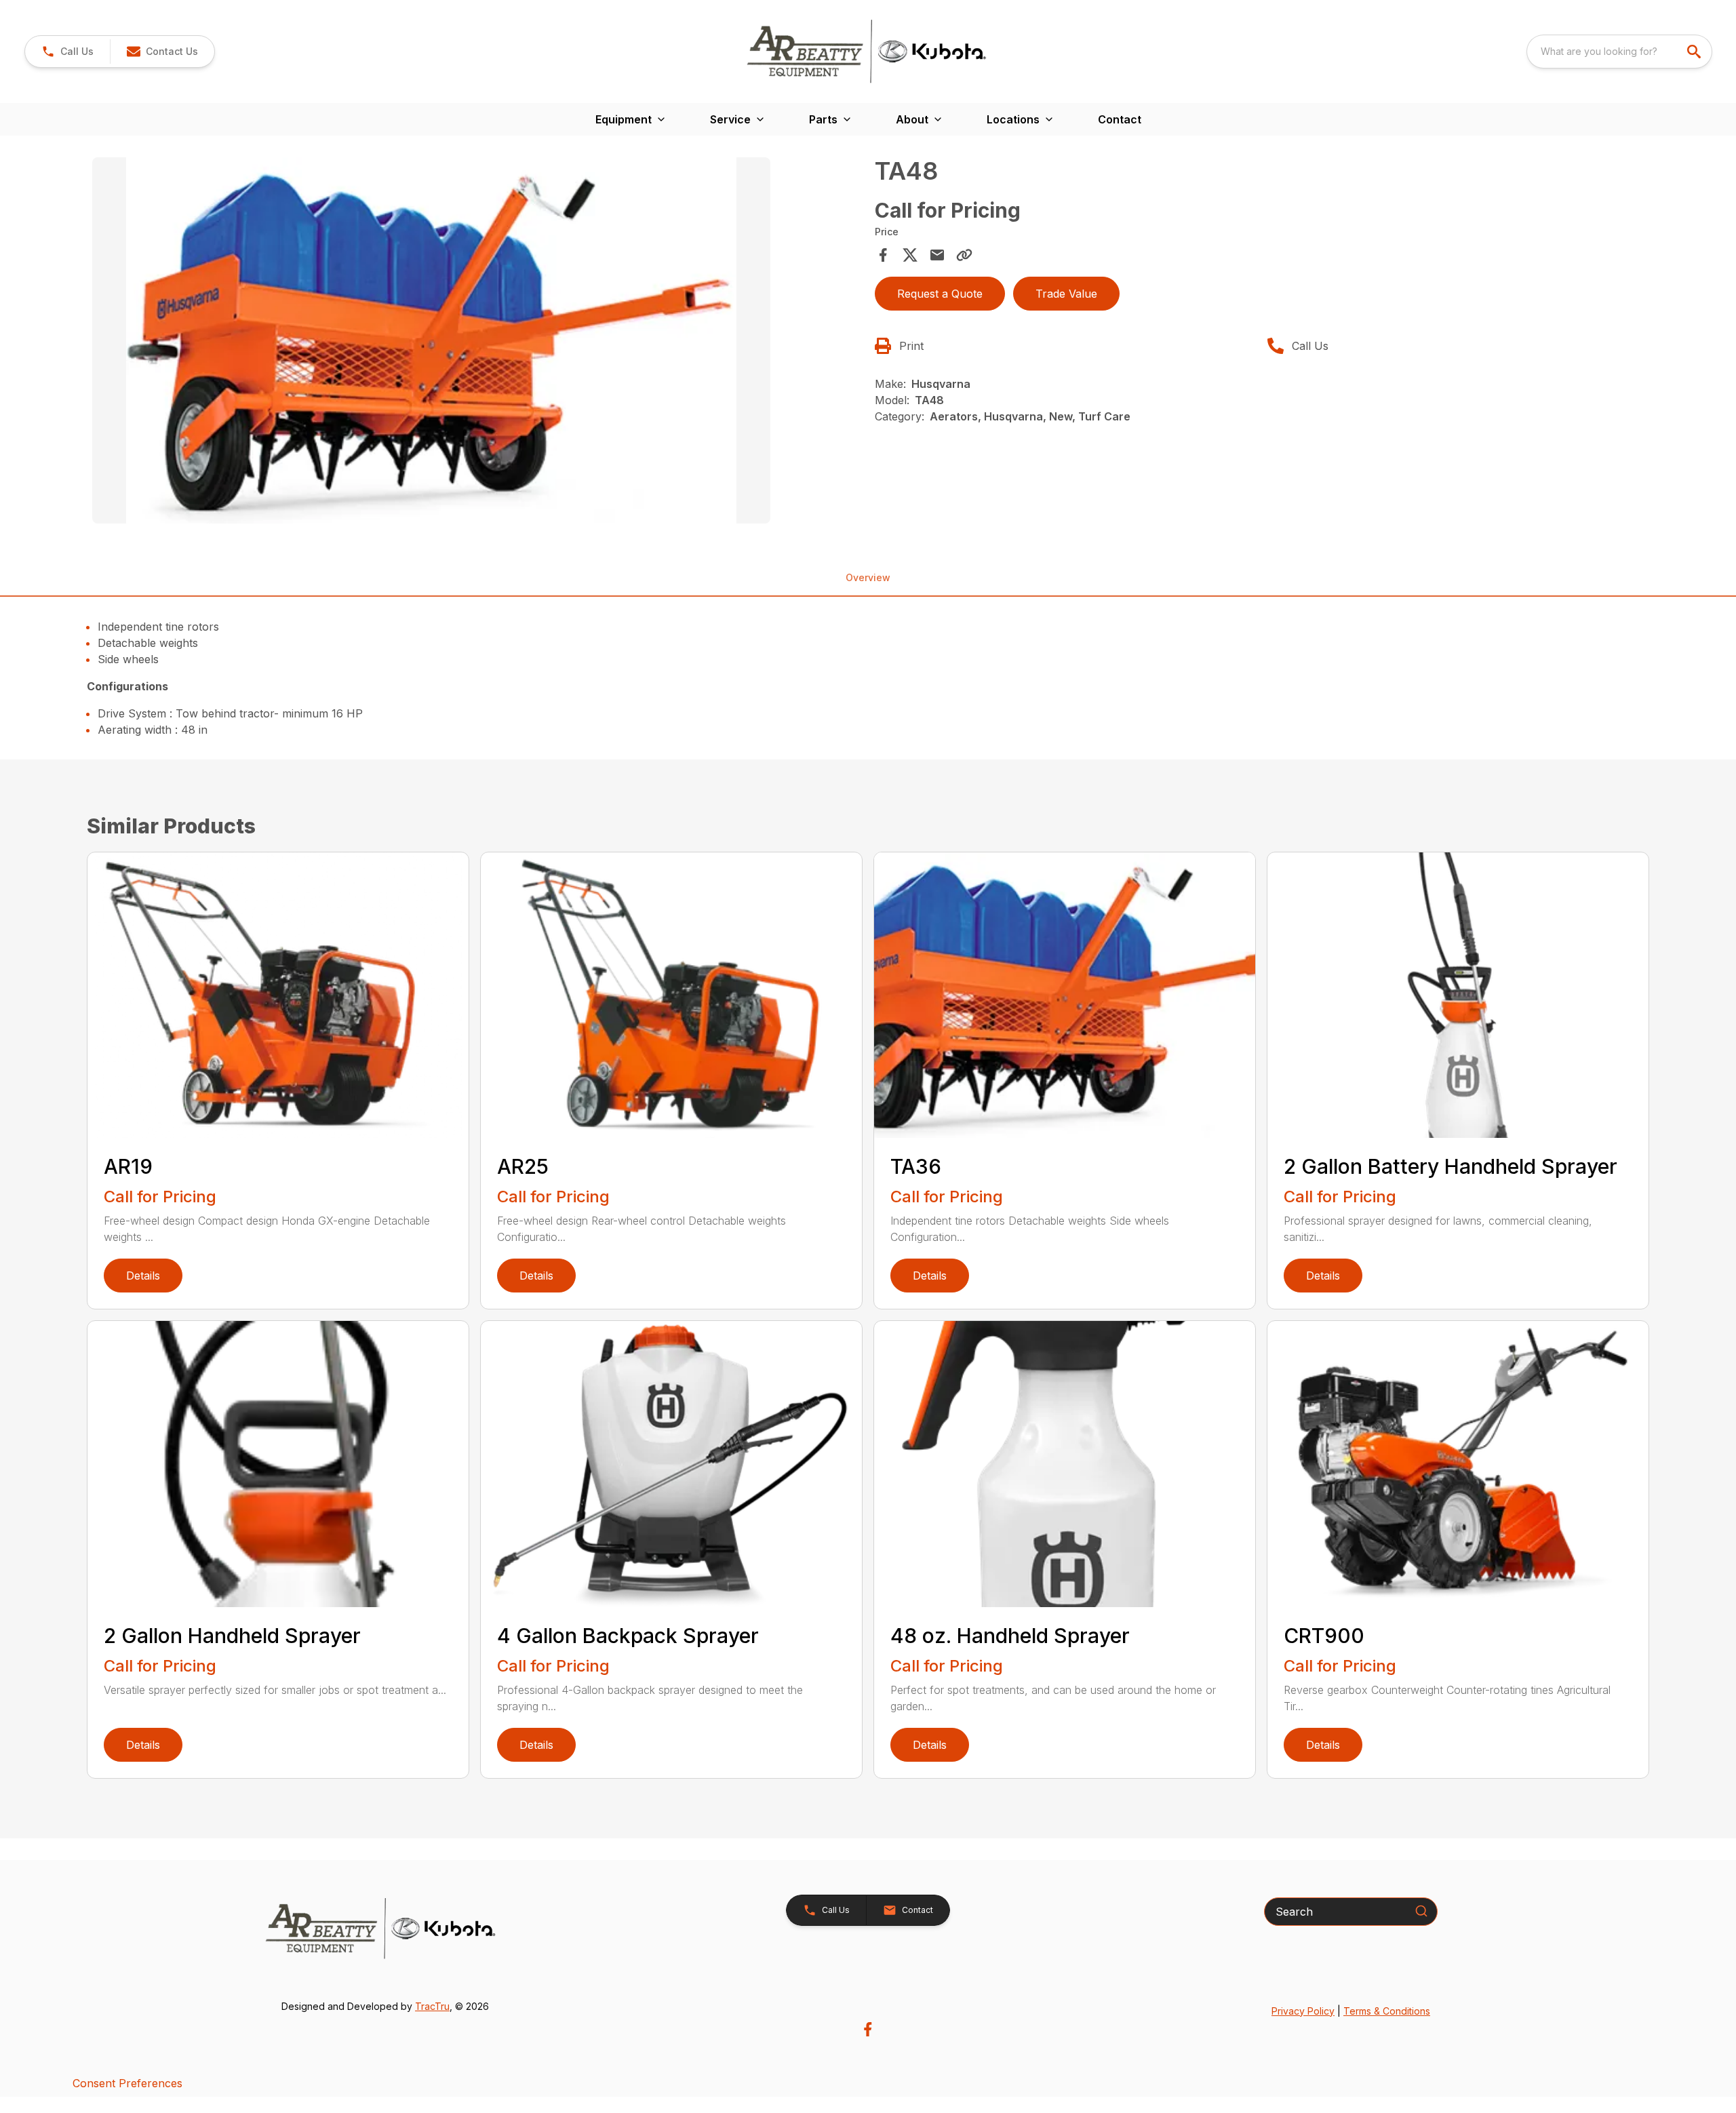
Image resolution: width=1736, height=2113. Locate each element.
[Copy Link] (964, 255)
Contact (1120, 119)
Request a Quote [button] (940, 294)
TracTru (432, 2006)
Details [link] (143, 1276)
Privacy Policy (1303, 2011)
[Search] (1421, 1911)
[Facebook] (868, 2029)
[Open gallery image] (431, 340)
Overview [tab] (868, 577)
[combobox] (1619, 52)
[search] (1695, 52)
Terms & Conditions (1387, 2011)
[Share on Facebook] (883, 255)
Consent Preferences (127, 2083)
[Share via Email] (937, 255)
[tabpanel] (477, 342)
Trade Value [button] (1066, 294)
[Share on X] (910, 255)
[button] (67, 52)
